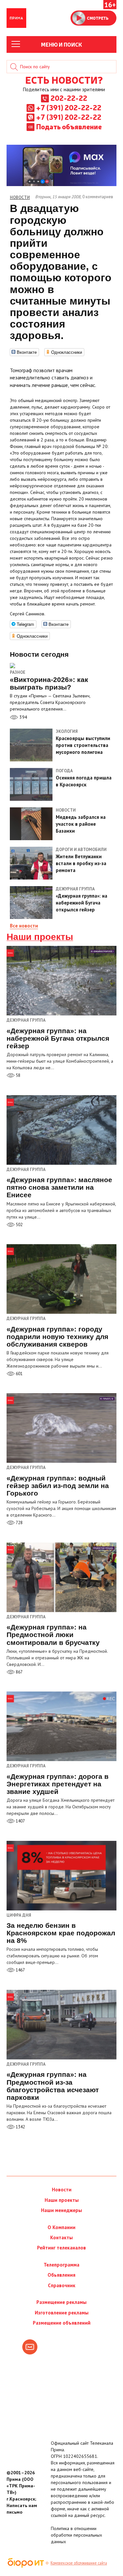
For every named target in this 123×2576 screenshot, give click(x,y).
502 (19, 1225)
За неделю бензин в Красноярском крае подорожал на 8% (61, 1933)
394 (23, 717)
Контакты (61, 2237)
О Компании (61, 2227)
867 (19, 1672)
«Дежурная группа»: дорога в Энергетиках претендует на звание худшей (58, 1784)
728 (19, 1523)
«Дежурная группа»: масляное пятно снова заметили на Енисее (59, 1187)
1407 (20, 1821)
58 (18, 1075)
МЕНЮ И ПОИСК (61, 44)
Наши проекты (40, 937)
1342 (20, 2127)
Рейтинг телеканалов (61, 2248)
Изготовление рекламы (62, 2313)
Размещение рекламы (61, 2302)
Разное (18, 672)
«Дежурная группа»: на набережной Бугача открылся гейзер (58, 1038)
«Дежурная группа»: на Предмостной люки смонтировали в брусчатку (53, 1635)
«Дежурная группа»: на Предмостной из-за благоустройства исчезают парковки (53, 2086)
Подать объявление (69, 126)
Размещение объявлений (62, 2323)
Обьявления (61, 2275)
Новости (62, 2190)
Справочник (62, 2285)
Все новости (24, 926)
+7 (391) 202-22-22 (69, 107)
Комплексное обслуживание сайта (79, 2563)
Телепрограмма (61, 2265)
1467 (20, 1970)
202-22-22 (69, 98)
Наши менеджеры (61, 2210)
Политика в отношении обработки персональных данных (76, 2535)
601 (19, 1374)
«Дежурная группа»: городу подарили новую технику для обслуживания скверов (57, 1337)
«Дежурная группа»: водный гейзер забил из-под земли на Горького (58, 1486)
